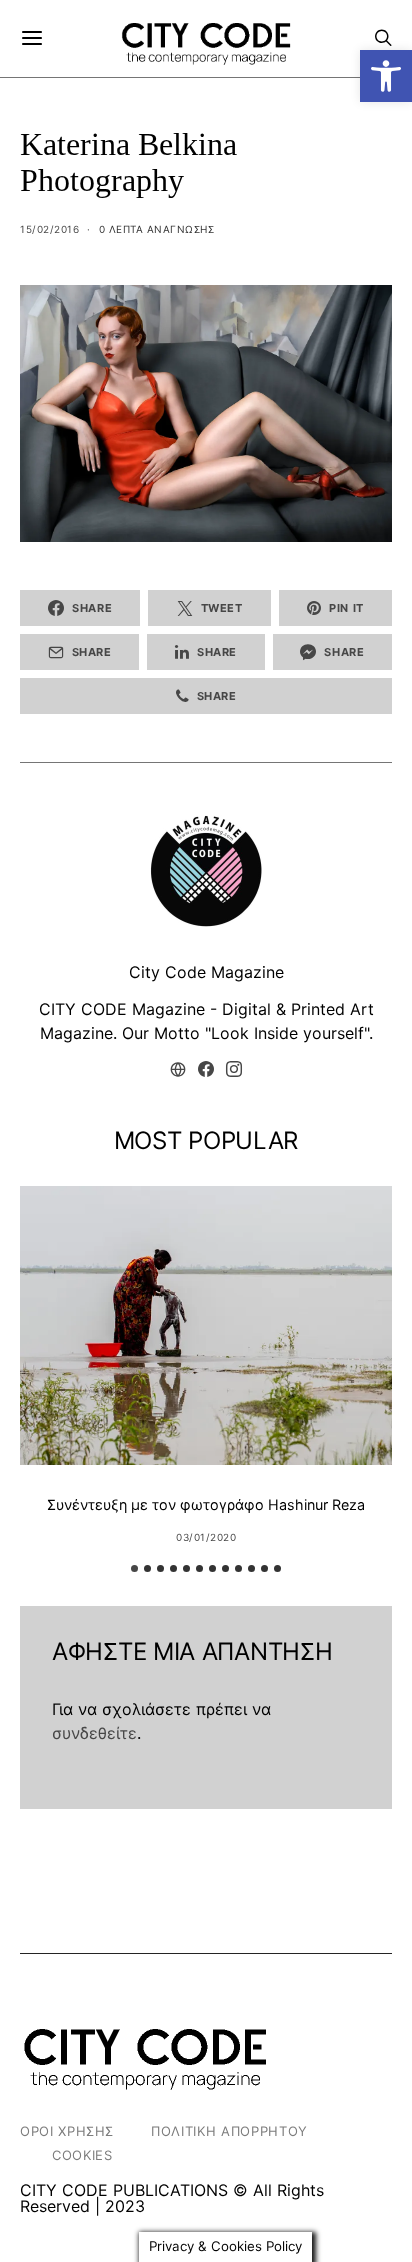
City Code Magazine (206, 972)
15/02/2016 (49, 229)
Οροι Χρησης (67, 2131)
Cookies (82, 2155)
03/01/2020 (206, 1537)
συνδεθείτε (94, 1733)
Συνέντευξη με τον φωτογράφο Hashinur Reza (206, 1504)
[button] (386, 76)
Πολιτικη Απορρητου (229, 2131)
